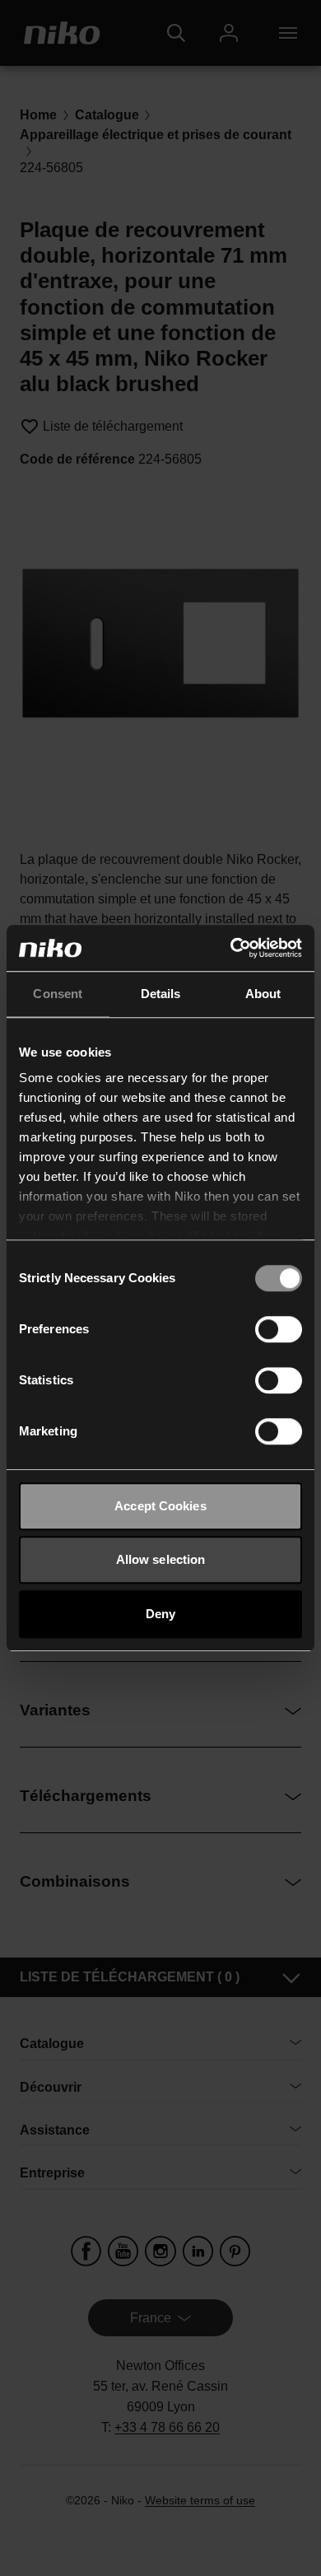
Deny (160, 1614)
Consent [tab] (58, 994)
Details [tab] (161, 994)
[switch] (279, 1329)
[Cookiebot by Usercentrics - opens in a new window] (231, 948)
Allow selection (161, 1559)
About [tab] (263, 994)
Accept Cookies (160, 1506)
